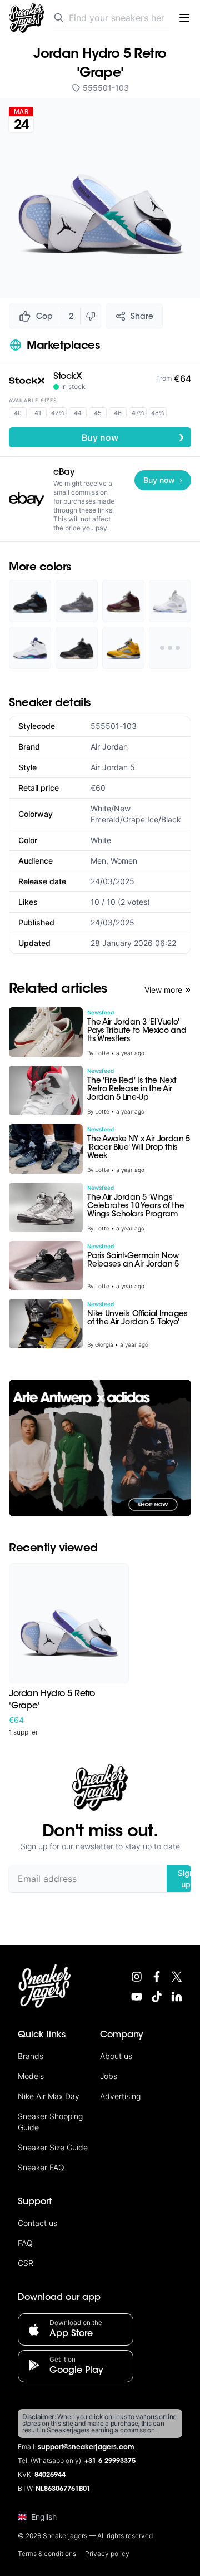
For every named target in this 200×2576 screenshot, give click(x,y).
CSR (26, 2263)
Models (31, 2076)
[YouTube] (137, 1997)
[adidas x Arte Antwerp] (100, 1448)
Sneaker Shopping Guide (50, 2122)
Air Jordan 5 (113, 767)
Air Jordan (109, 747)
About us (116, 2056)
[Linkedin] (177, 1997)
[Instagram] (137, 1977)
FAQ (25, 2243)
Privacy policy (107, 2553)
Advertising (120, 2096)
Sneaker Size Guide (53, 2147)
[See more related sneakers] (170, 648)
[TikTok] (157, 1997)
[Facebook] (157, 1977)
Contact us (37, 2223)
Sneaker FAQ (41, 2167)
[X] (177, 1977)
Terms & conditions (47, 2553)
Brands (31, 2056)
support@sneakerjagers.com (86, 2447)
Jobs (109, 2076)
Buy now (133, 437)
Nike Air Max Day (49, 2096)
